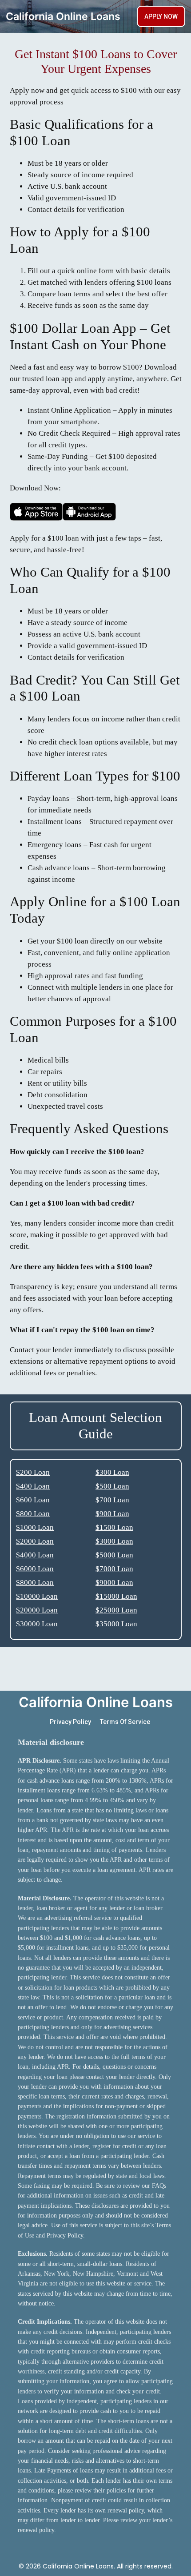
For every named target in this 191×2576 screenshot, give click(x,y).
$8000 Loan (35, 1583)
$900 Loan (112, 1514)
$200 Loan (33, 1472)
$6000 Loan (35, 1569)
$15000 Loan (116, 1596)
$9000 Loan (114, 1583)
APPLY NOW (161, 16)
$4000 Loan (35, 1555)
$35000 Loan (116, 1624)
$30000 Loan (37, 1624)
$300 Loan (112, 1472)
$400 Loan (33, 1486)
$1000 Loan (35, 1527)
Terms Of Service (125, 1722)
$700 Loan (112, 1500)
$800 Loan (33, 1514)
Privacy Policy (70, 1722)
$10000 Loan (37, 1596)
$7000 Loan (114, 1569)
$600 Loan (33, 1500)
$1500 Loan (114, 1527)
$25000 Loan (116, 1610)
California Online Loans (63, 16)
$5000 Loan (114, 1555)
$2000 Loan (35, 1541)
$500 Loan (112, 1486)
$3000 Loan (114, 1541)
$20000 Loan (37, 1610)
